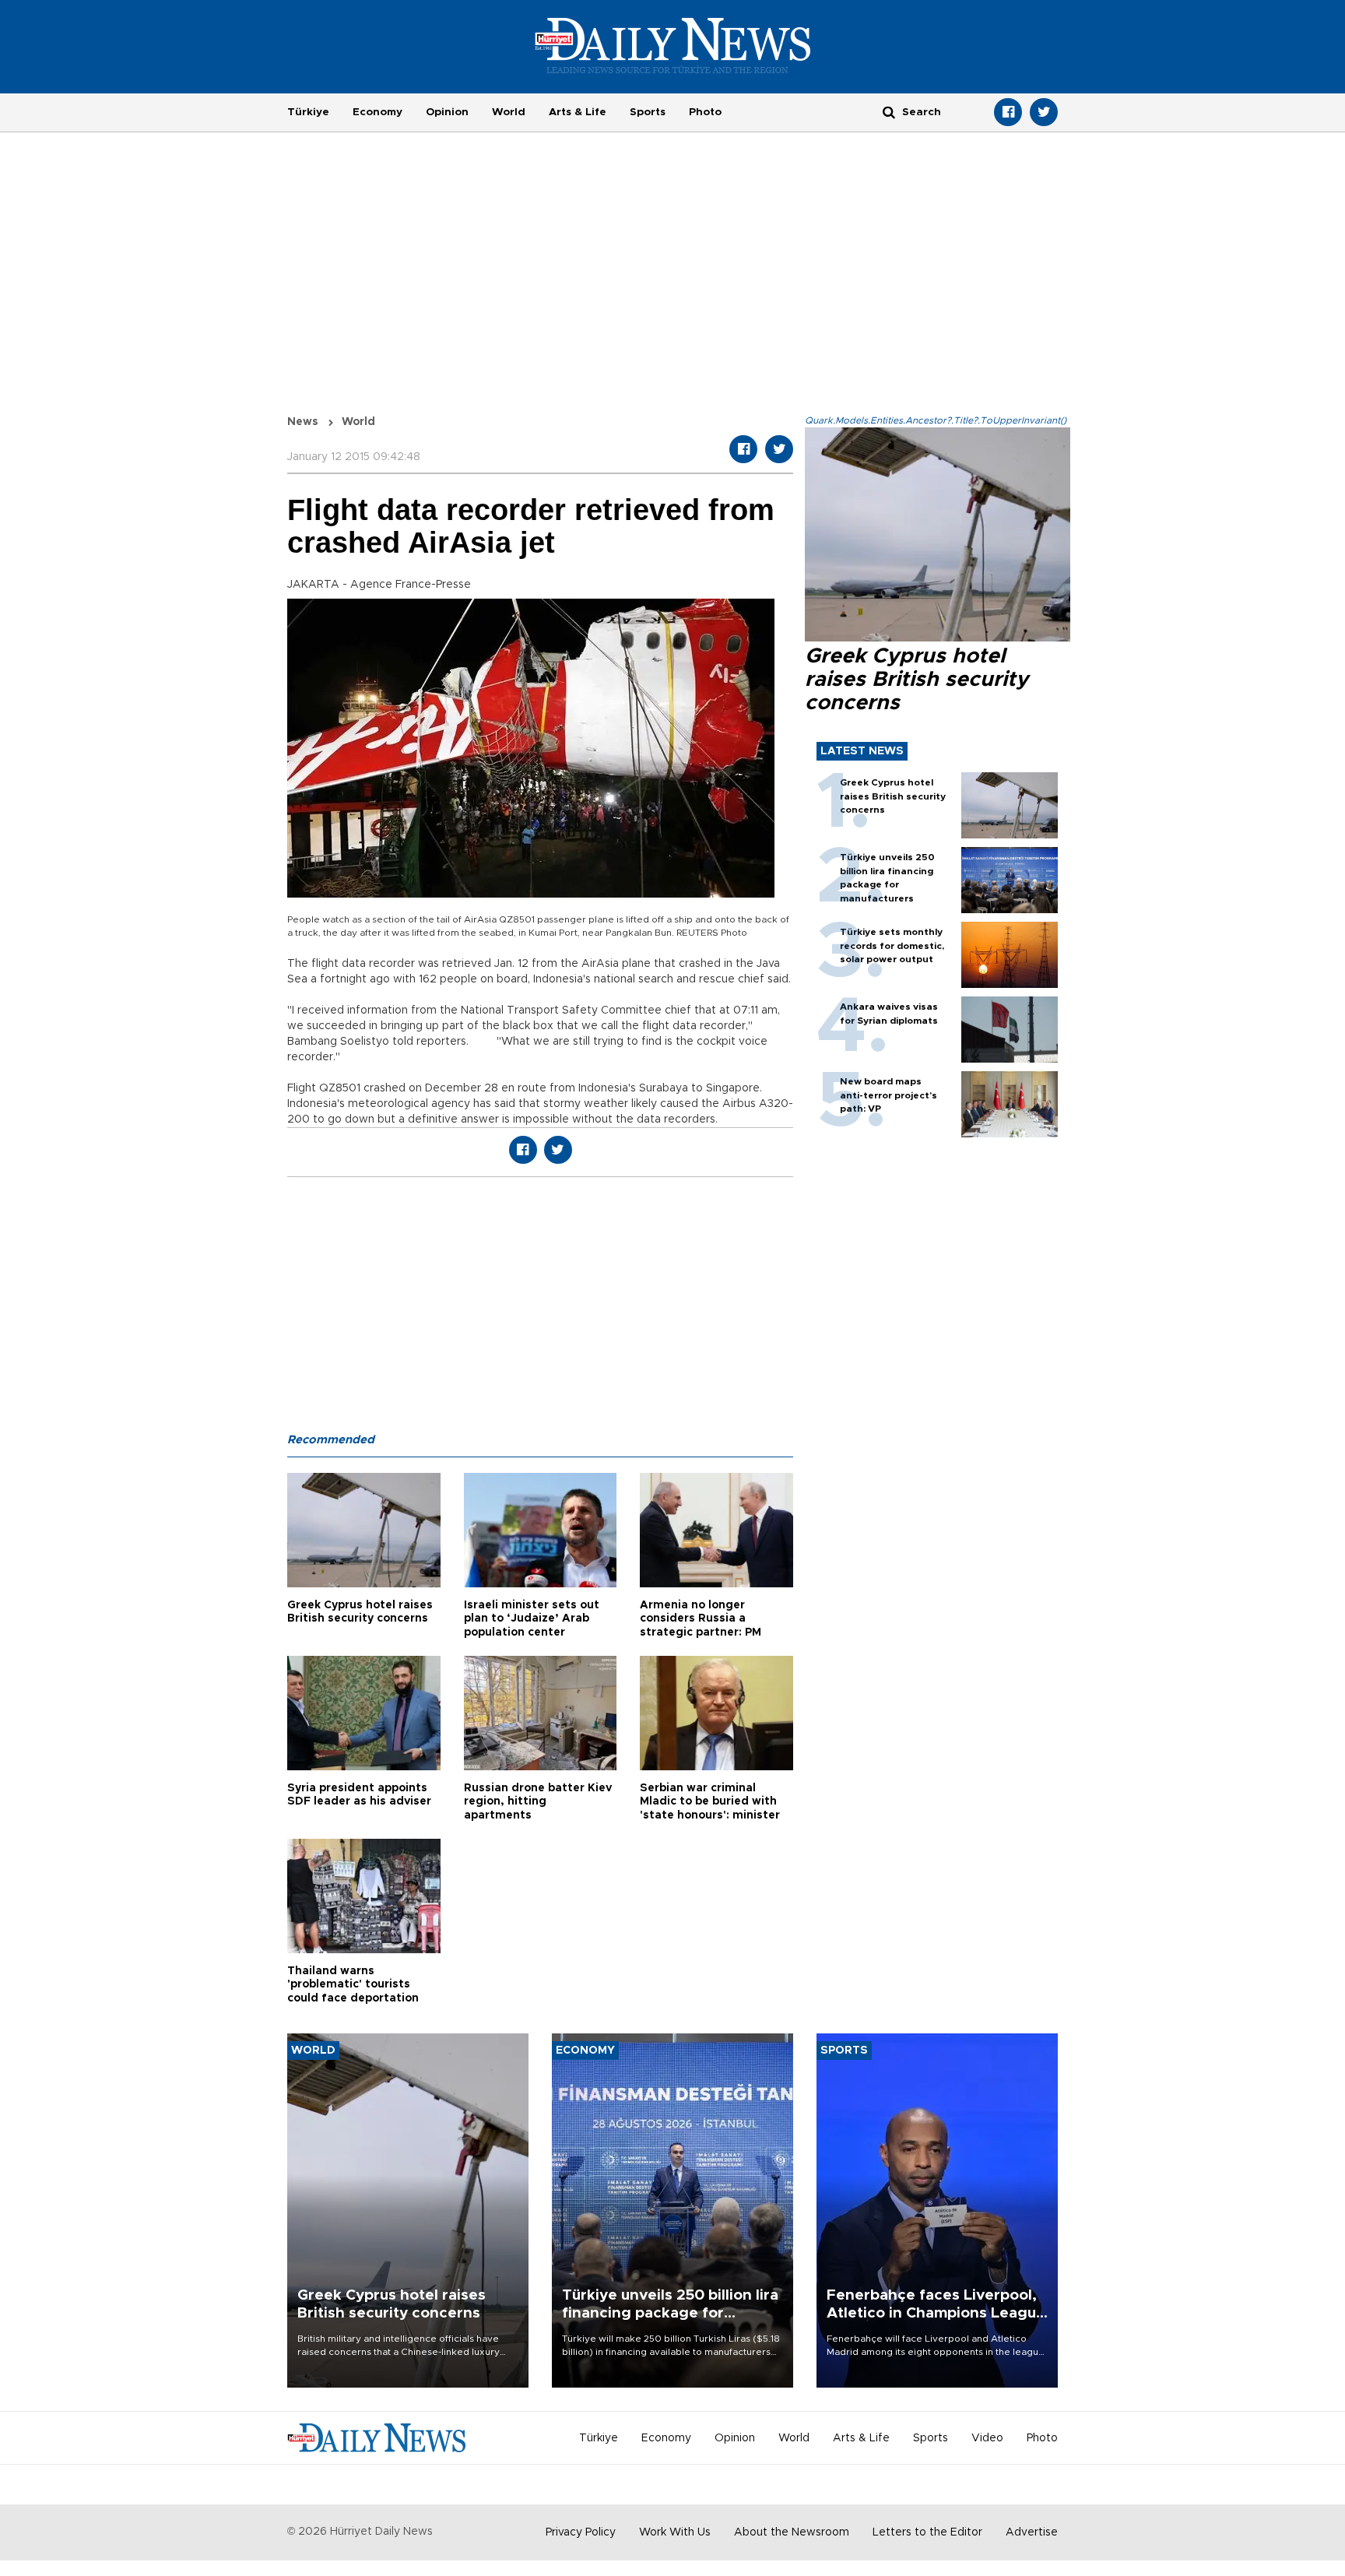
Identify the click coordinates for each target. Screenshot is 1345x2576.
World (509, 112)
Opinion (447, 112)
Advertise (1032, 2532)
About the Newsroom (792, 2532)
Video (987, 2438)
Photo (705, 112)
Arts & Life (578, 112)
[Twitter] (1044, 112)
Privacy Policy (581, 2532)
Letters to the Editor (927, 2532)
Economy (378, 112)
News (303, 422)
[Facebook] (1008, 112)
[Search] (889, 112)
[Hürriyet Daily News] (673, 45)
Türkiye (308, 112)
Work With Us (675, 2532)
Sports (648, 112)
